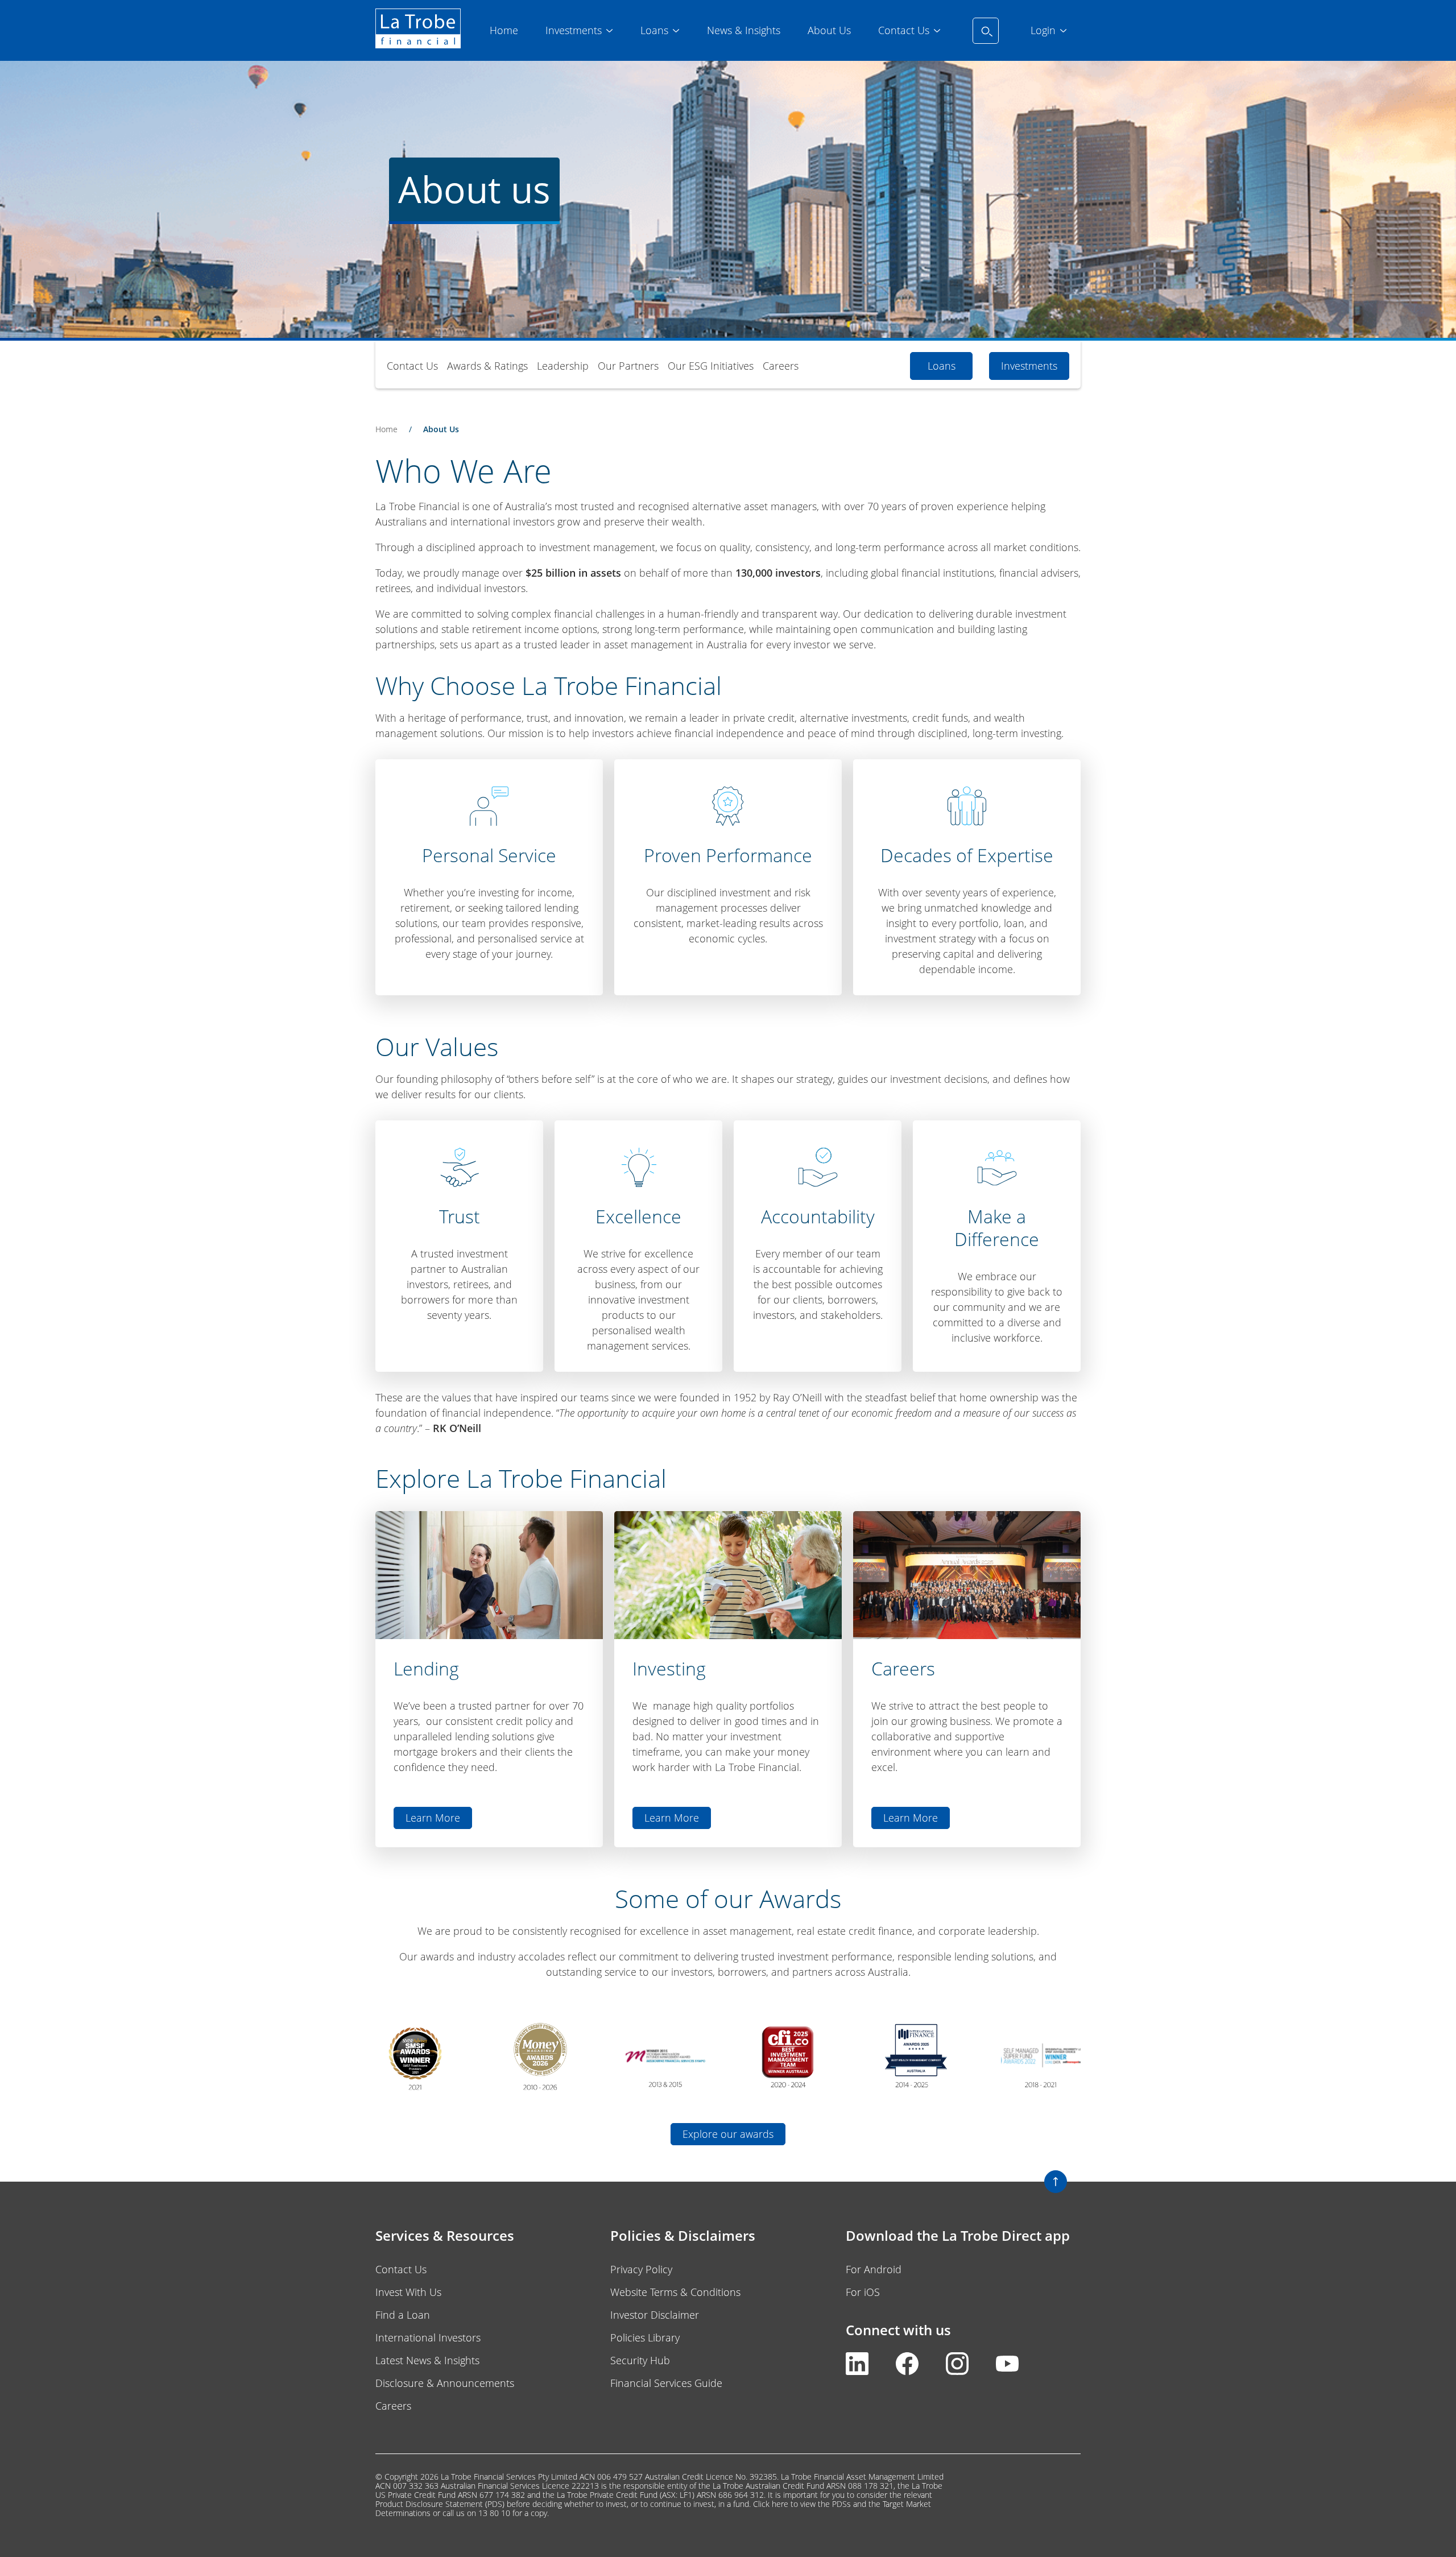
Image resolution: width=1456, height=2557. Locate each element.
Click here (771, 2504)
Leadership (563, 366)
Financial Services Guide (666, 2383)
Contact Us (412, 366)
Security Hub (640, 2360)
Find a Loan (403, 2315)
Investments (1029, 366)
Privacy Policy (641, 2269)
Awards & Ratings (487, 366)
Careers (781, 366)
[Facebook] (907, 2371)
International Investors (428, 2337)
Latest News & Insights (427, 2360)
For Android (874, 2269)
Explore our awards (728, 2134)
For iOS (863, 2292)
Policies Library (645, 2337)
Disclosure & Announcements (445, 2383)
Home (386, 429)
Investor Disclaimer (655, 2315)
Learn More (433, 1818)
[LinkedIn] (857, 2371)
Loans (942, 366)
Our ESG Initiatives (711, 366)
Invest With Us (408, 2292)
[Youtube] (1007, 2371)
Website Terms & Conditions (675, 2292)
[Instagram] (957, 2371)
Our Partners (628, 366)
